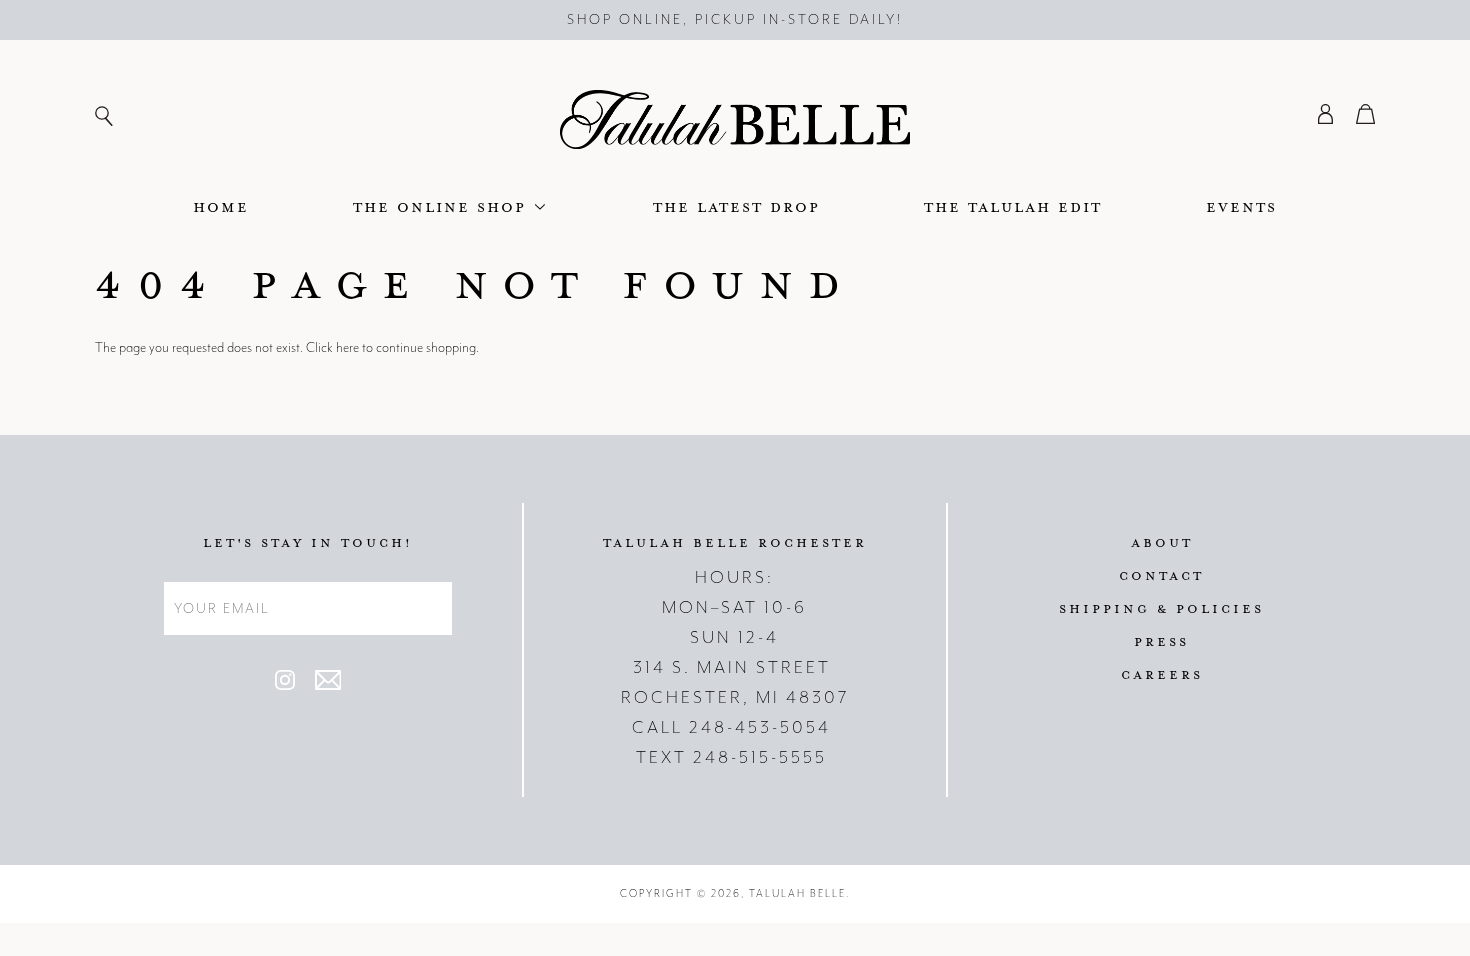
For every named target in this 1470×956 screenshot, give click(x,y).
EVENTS (1241, 206)
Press (1161, 641)
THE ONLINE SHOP (443, 206)
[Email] (328, 685)
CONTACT (1161, 575)
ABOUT (1162, 542)
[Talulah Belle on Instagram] (285, 685)
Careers (1162, 674)
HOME (221, 206)
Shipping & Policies (1161, 608)
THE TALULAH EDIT (1013, 206)
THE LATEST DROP (736, 206)
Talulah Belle (797, 893)
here (347, 347)
